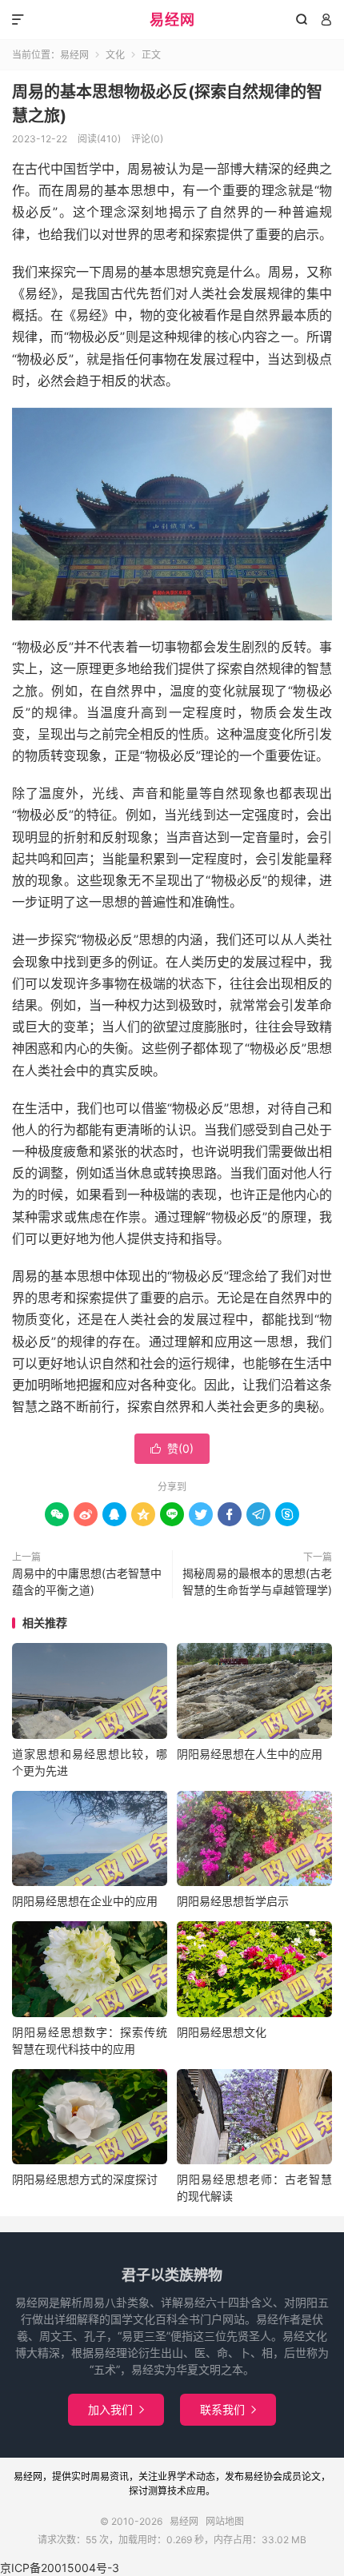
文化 (115, 55)
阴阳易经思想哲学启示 (233, 1901)
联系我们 (228, 2409)
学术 (186, 2476)
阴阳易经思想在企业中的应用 (85, 1901)
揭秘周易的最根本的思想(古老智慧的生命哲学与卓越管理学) (257, 1581)
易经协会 (263, 2476)
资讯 (119, 2476)
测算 (158, 2491)
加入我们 (116, 2409)
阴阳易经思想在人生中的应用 (250, 1754)
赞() (172, 1448)
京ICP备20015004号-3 (60, 2568)
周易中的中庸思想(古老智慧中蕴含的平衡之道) (87, 1581)
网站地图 (225, 2521)
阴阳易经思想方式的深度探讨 (85, 2179)
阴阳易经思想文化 (222, 2032)
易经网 (172, 20)
